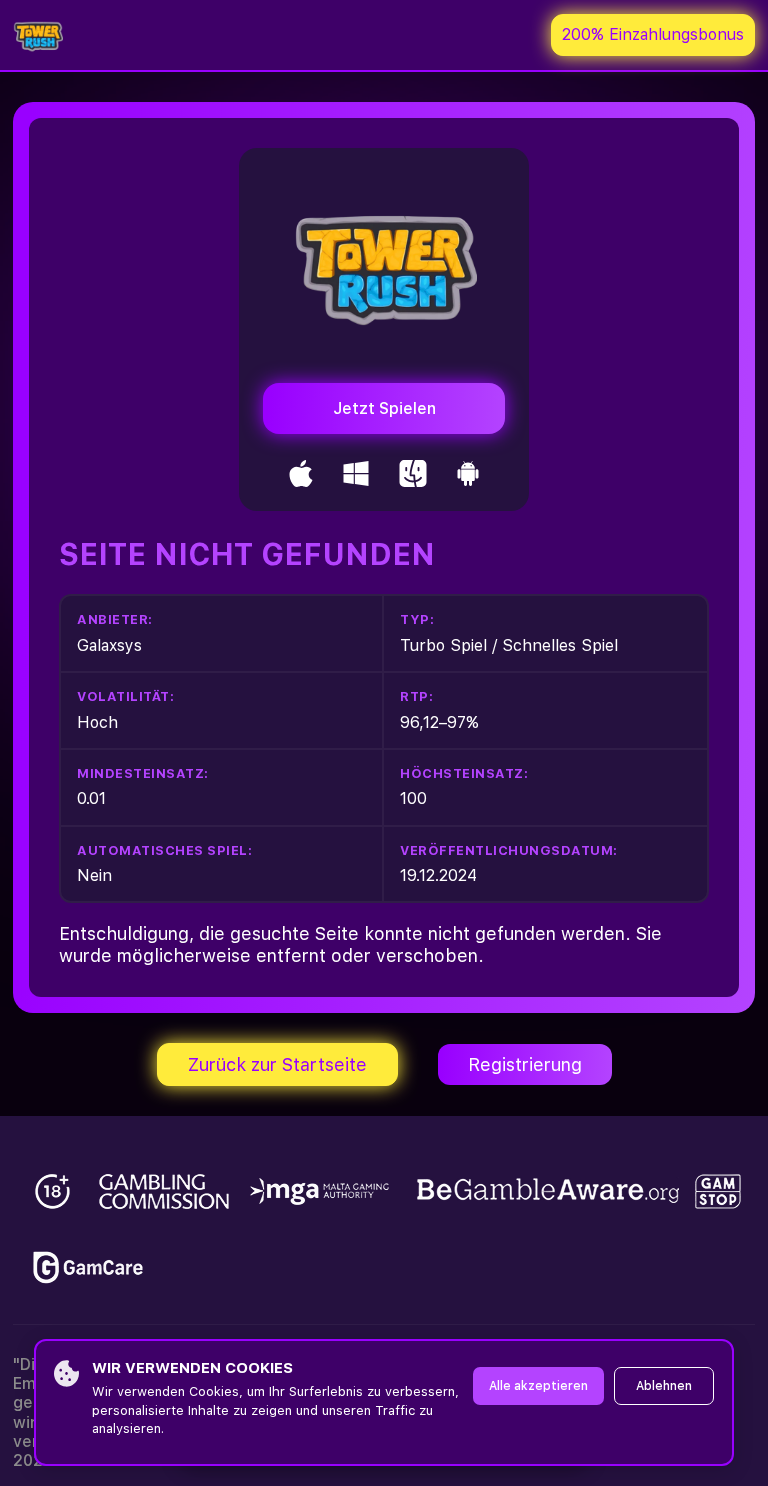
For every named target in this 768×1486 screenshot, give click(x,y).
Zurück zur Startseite (277, 1064)
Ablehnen (664, 1386)
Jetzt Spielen (384, 408)
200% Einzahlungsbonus (653, 34)
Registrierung (525, 1064)
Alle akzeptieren (538, 1386)
